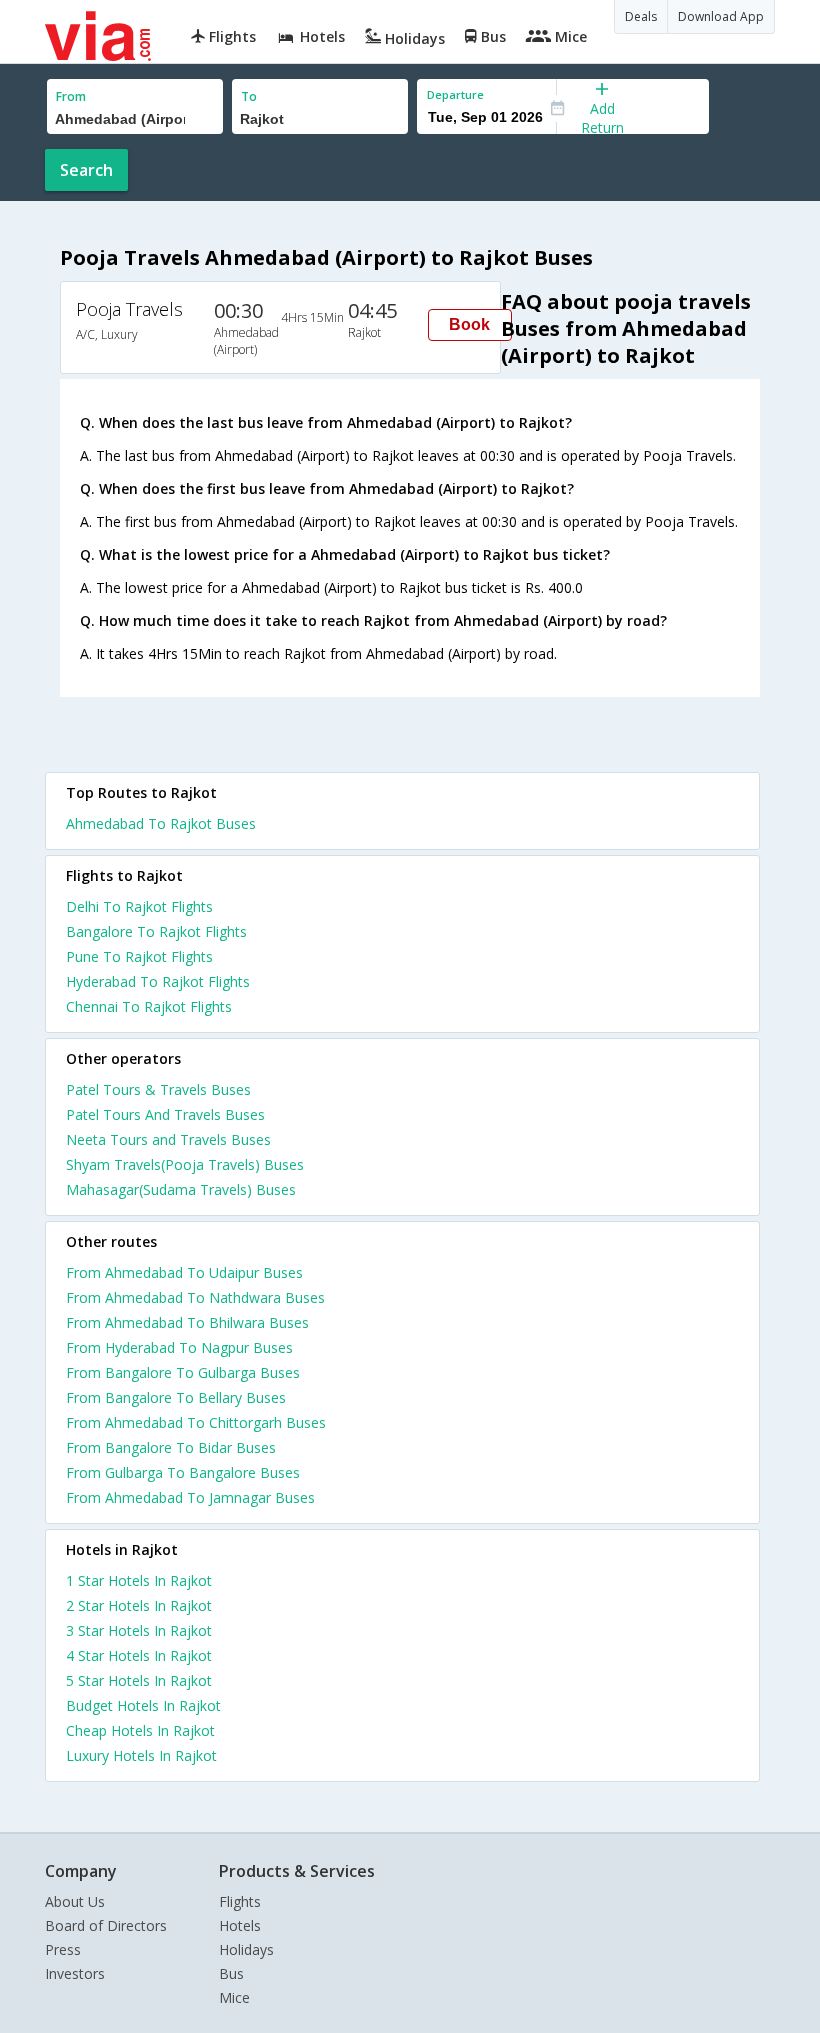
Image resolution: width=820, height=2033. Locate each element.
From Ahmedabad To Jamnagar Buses (190, 1497)
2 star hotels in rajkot (139, 1605)
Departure (455, 94)
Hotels (240, 1925)
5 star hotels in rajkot (139, 1680)
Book (469, 324)
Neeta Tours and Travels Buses (168, 1139)
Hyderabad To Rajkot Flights (158, 981)
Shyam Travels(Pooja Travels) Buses (185, 1164)
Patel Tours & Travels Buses (158, 1089)
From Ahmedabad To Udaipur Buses (184, 1272)
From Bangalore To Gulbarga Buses (183, 1372)
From (71, 96)
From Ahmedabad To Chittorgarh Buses (196, 1422)
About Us (75, 1901)
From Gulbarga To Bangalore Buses (183, 1472)
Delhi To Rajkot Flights (139, 906)
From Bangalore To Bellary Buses (176, 1397)
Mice (234, 1997)
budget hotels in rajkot (143, 1705)
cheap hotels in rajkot (140, 1730)
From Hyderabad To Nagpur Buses (179, 1347)
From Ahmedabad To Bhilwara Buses (187, 1322)
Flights (240, 1901)
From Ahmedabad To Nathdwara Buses (195, 1297)
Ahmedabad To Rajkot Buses (161, 823)
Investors (75, 1973)
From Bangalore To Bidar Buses (171, 1447)
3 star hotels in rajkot (139, 1630)
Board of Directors (106, 1925)
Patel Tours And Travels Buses (165, 1114)
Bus (231, 1973)
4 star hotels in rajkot (139, 1655)
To (249, 96)
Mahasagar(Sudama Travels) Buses (181, 1189)
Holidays (246, 1949)
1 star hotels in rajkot (139, 1580)
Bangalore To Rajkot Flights (156, 931)
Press (63, 1949)
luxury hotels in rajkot (141, 1755)
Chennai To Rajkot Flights (149, 1006)
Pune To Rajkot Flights (139, 956)
